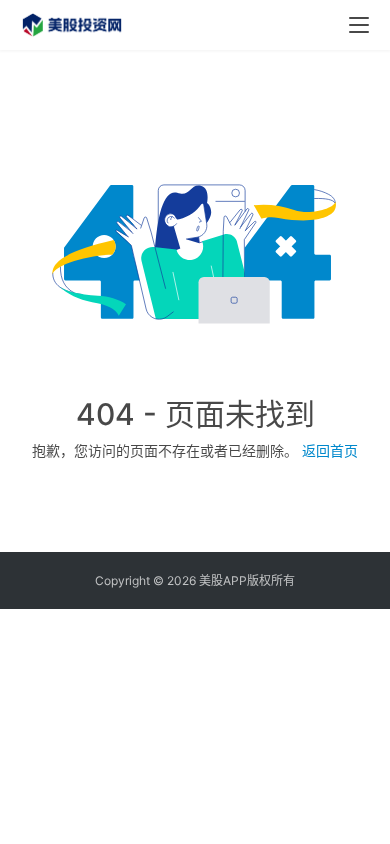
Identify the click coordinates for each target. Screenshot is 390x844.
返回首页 (330, 450)
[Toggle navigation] (359, 25)
